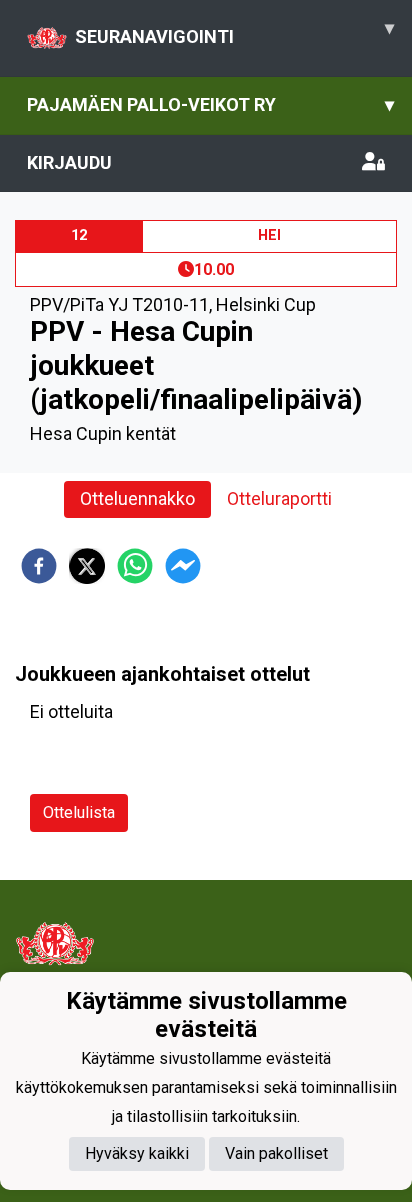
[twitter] (87, 566)
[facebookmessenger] (183, 566)
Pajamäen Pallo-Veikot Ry (210, 104)
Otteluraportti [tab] (279, 498)
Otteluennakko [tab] (137, 498)
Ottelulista (79, 812)
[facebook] (39, 566)
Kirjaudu (69, 162)
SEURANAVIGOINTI (234, 32)
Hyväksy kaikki (137, 1153)
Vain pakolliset (276, 1153)
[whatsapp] (135, 566)
